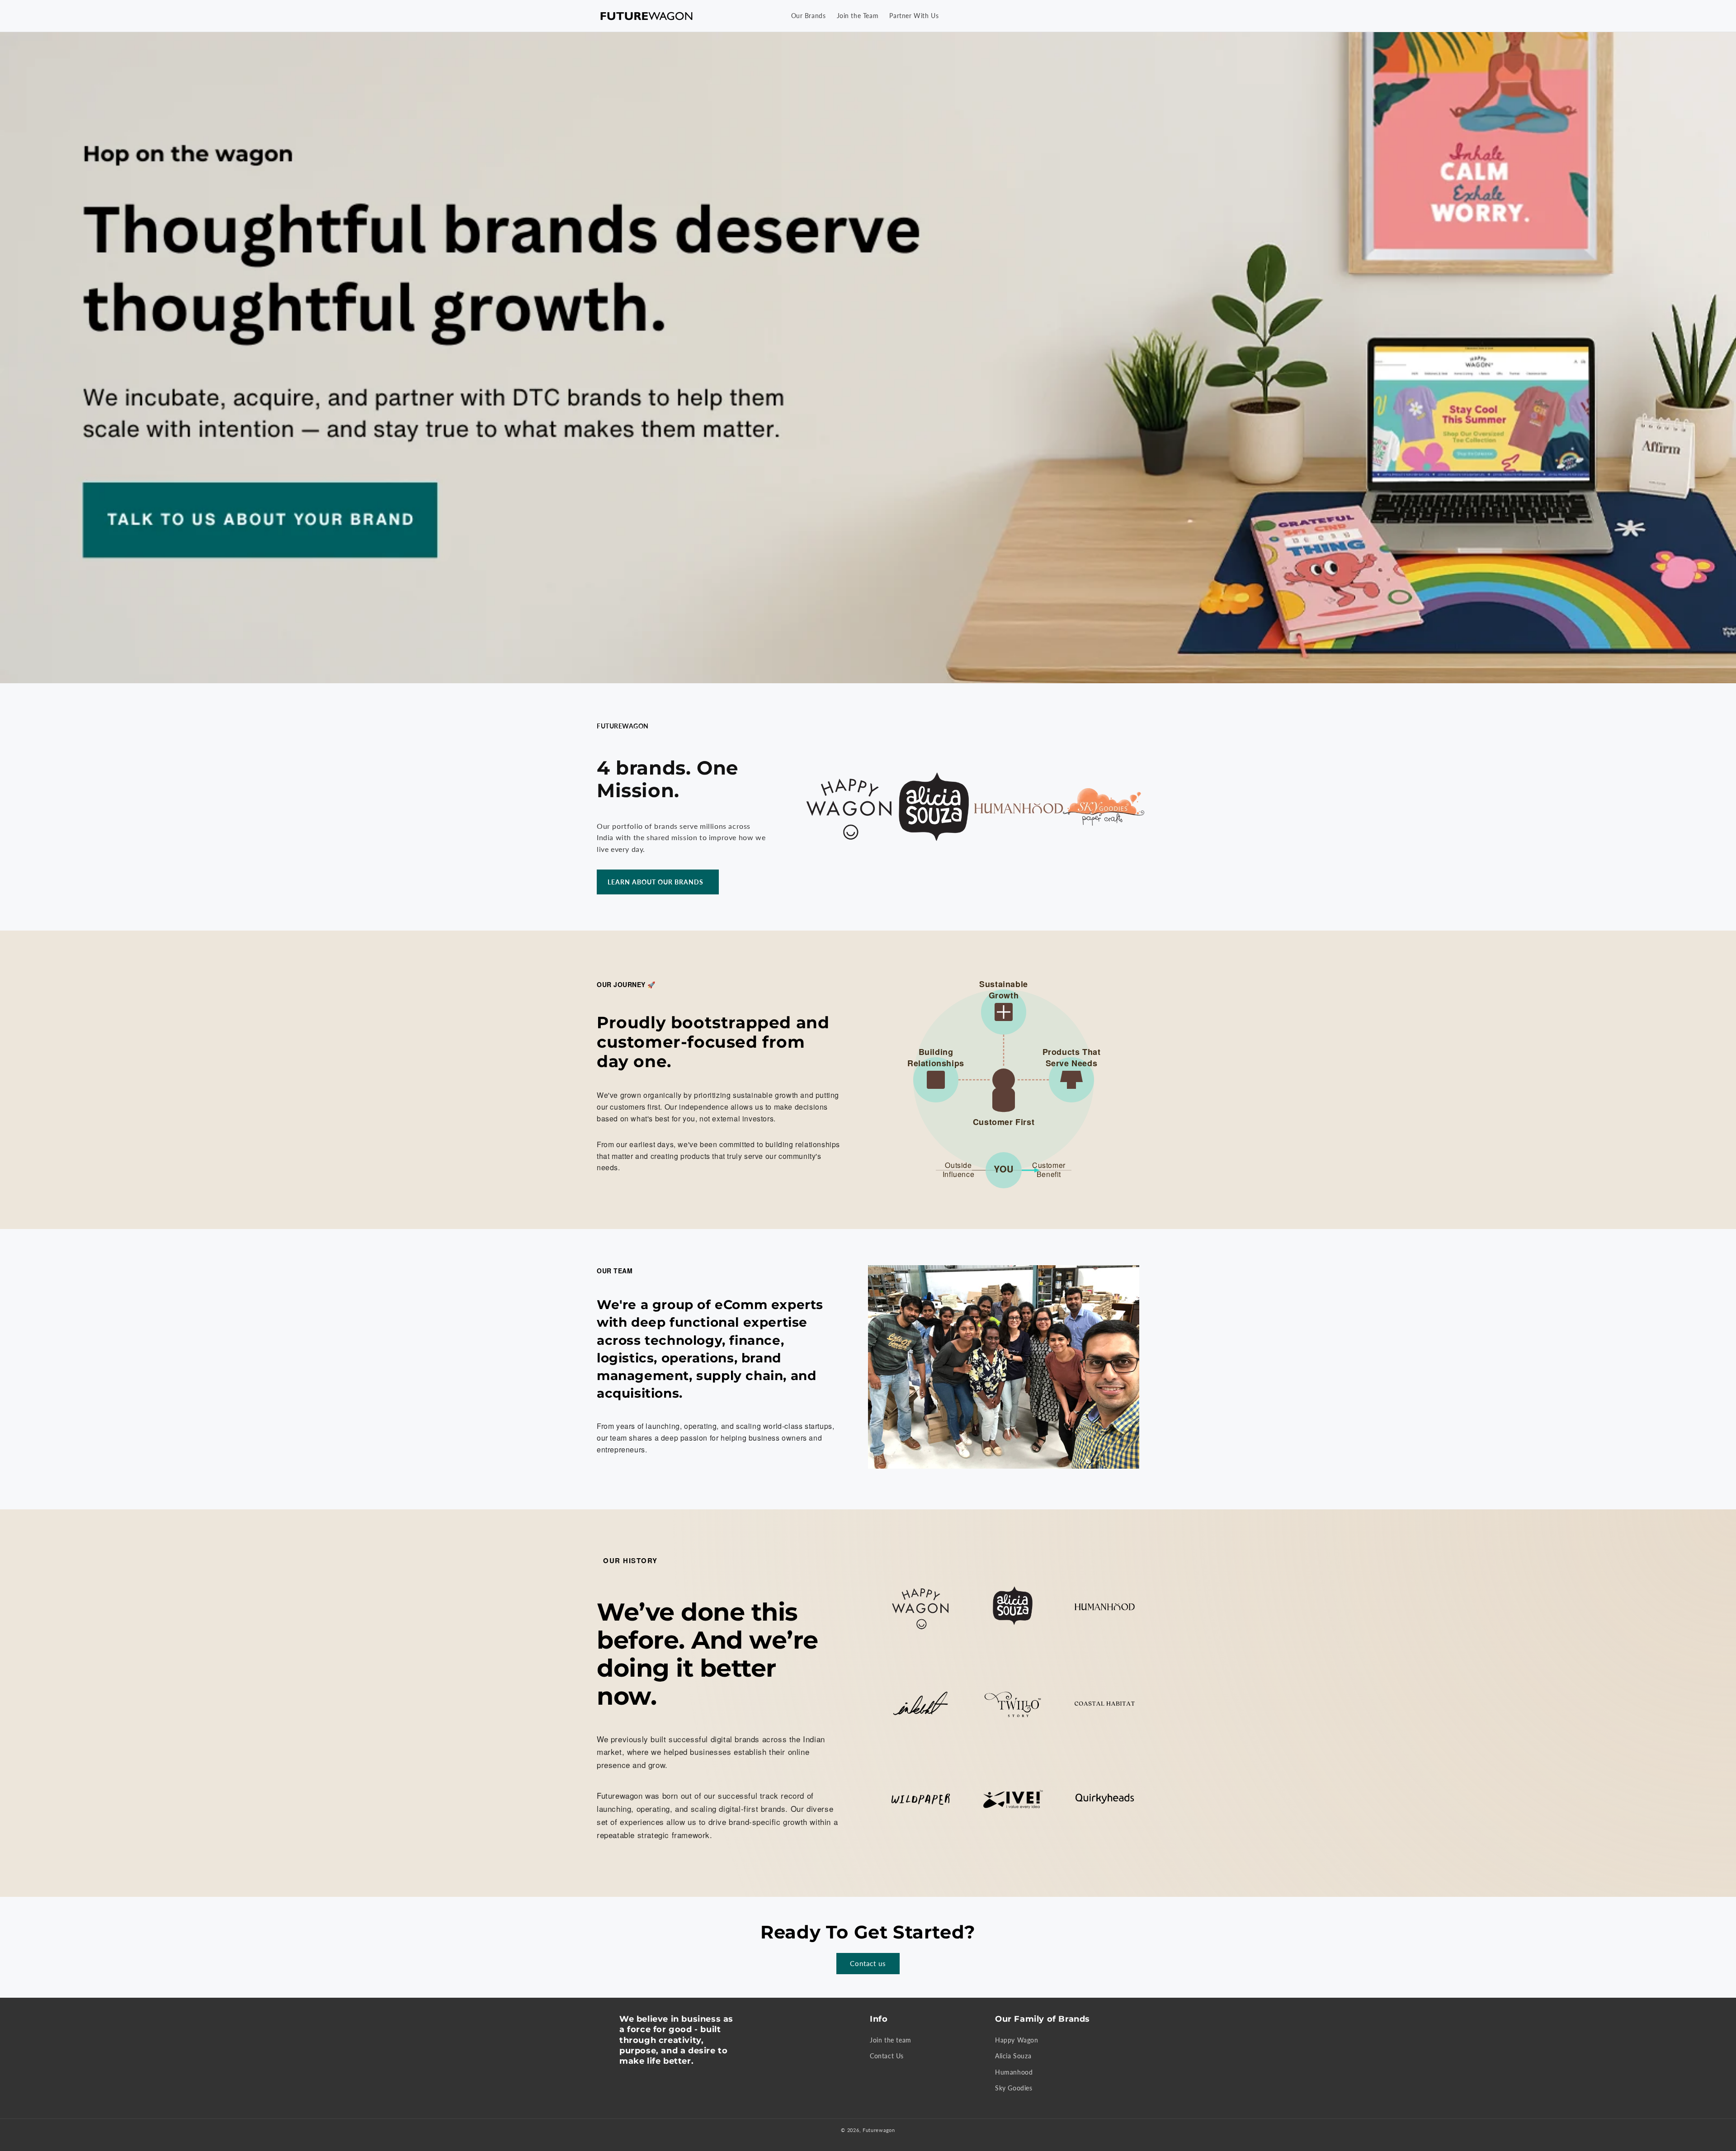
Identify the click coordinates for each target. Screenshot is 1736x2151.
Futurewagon (879, 2130)
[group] (868, 358)
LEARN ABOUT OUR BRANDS (656, 882)
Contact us (868, 1963)
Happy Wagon (1017, 2040)
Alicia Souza (1013, 2056)
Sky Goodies (1014, 2088)
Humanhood (1014, 2072)
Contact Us (887, 2056)
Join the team (891, 2040)
